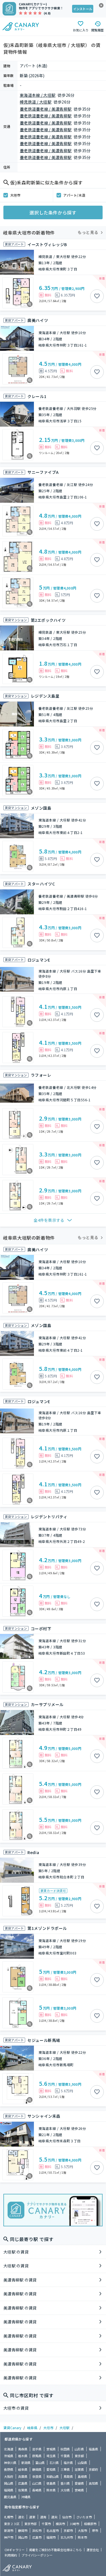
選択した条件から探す (53, 212)
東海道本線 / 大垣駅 (38, 95)
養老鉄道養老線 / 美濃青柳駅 (46, 109)
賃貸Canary (12, 2428)
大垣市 (15, 195)
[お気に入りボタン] (97, 296)
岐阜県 (32, 2428)
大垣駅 (64, 2428)
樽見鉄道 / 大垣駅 (36, 102)
